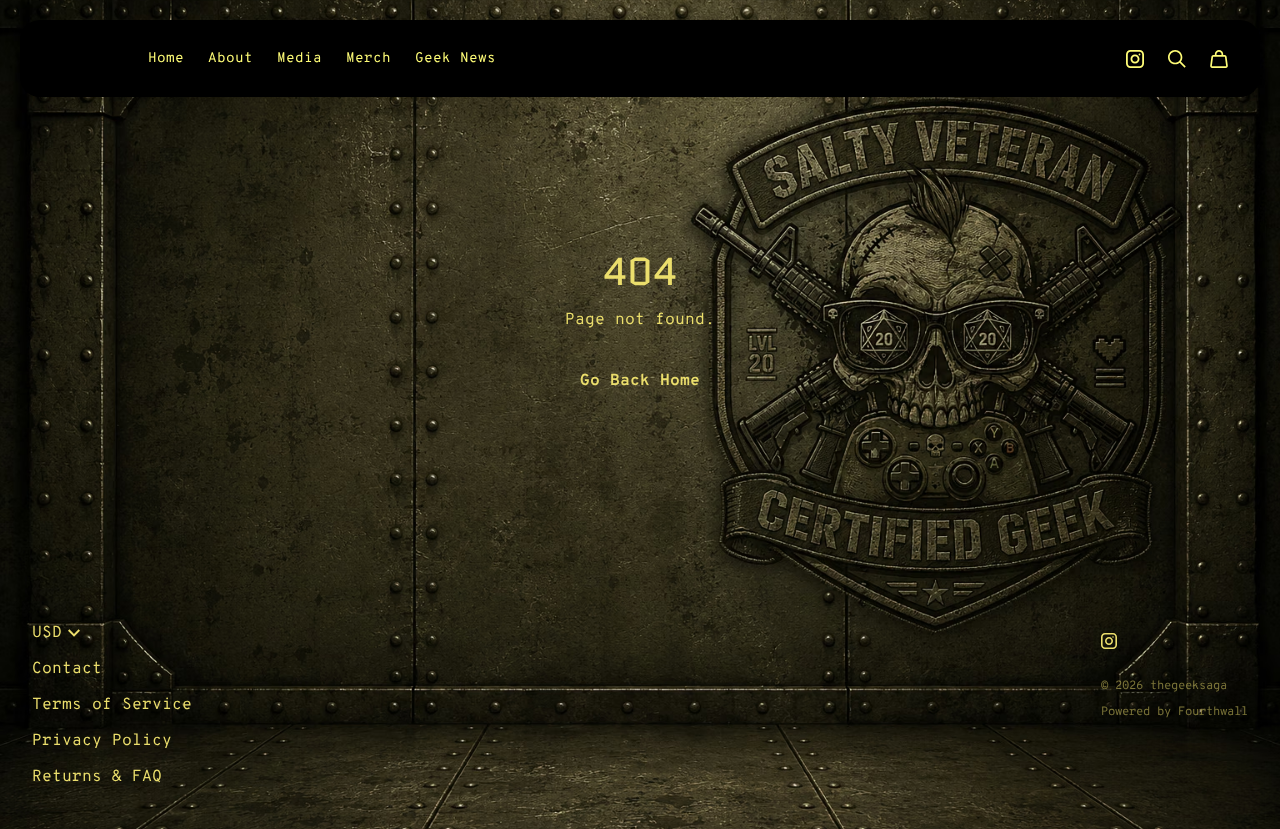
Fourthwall (1213, 712)
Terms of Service (112, 705)
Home (166, 58)
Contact (67, 669)
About (230, 58)
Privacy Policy (102, 741)
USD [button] (47, 633)
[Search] (1177, 59)
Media (299, 58)
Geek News (455, 58)
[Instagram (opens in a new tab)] (1135, 59)
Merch (368, 58)
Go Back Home (640, 381)
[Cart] (1219, 59)
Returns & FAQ (97, 777)
